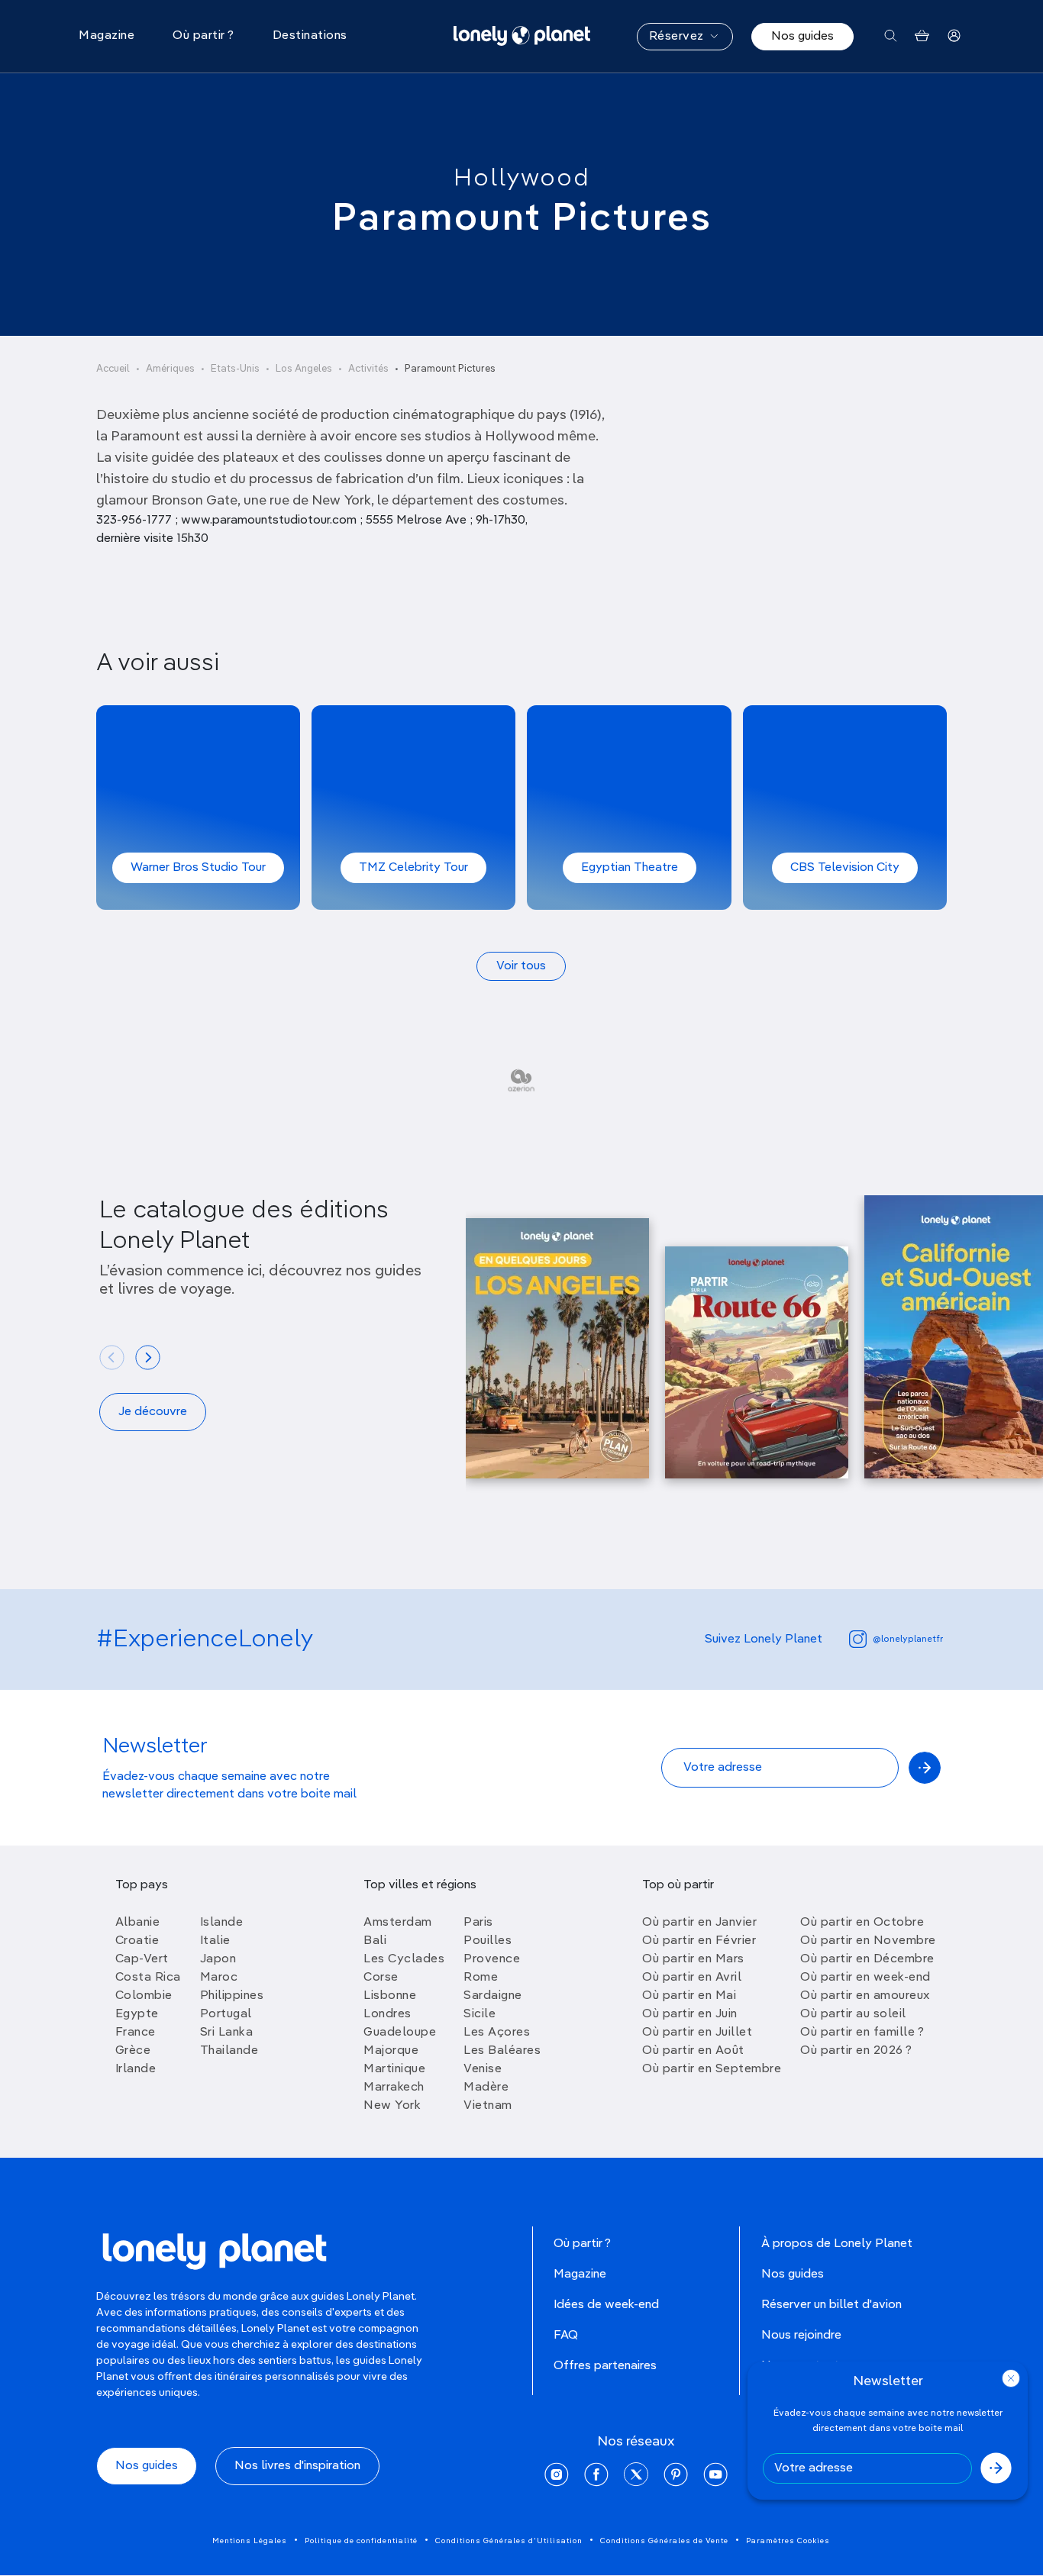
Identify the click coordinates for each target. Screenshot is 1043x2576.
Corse (381, 1978)
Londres (387, 2014)
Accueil (113, 369)
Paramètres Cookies (788, 2541)
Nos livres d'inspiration (297, 2466)
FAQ (566, 2336)
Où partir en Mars (693, 1959)
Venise (483, 2069)
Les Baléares (502, 2051)
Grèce (133, 2051)
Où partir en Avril (692, 1978)
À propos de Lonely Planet (837, 2244)
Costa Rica (148, 1978)
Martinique (394, 2069)
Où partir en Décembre (867, 1959)
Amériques (170, 369)
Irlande (136, 2069)
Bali (375, 1941)
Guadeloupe (400, 2033)
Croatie (137, 1941)
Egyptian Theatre (630, 868)
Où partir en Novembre (868, 1941)
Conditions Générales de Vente (664, 2541)
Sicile (480, 2014)
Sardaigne (493, 1996)
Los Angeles (304, 369)
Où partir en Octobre (862, 1923)
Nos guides (802, 37)
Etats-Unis (235, 369)
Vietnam (488, 2106)
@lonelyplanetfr (908, 1639)
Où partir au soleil (853, 2014)
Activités (368, 369)
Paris (478, 1923)
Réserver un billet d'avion (831, 2305)
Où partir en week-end (865, 1978)
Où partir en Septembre (712, 2069)
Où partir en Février (699, 1941)
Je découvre (153, 1412)
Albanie (138, 1923)
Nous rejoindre (801, 2336)
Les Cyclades (404, 1959)
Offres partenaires (605, 2366)
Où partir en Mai (689, 1996)
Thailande (229, 2051)
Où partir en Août (693, 2051)
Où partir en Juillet (697, 2033)
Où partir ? (582, 2244)
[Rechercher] (891, 36)
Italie (215, 1941)
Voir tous (521, 966)
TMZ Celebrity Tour (413, 868)
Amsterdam (398, 1923)
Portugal (226, 2014)
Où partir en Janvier (699, 1923)
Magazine (580, 2275)
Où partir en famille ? (862, 2033)
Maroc (219, 1978)
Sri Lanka (227, 2033)
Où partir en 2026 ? (856, 2051)
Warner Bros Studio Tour (198, 868)
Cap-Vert (142, 1959)
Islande (222, 1923)
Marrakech (394, 2088)
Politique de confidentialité (361, 2541)
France (136, 2033)
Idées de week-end (606, 2305)
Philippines (232, 1996)
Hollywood (522, 179)
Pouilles (488, 1941)
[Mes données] (954, 36)
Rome (481, 1978)
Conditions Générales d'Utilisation (509, 2541)
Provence (492, 1959)
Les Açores (497, 2033)
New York (392, 2106)
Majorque (391, 2051)
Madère (486, 2088)
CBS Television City (845, 868)
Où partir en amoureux (865, 1996)
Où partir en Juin (690, 2014)
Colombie (144, 1996)
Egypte (137, 2014)
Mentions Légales (250, 2541)
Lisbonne (390, 1996)
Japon (218, 1959)
